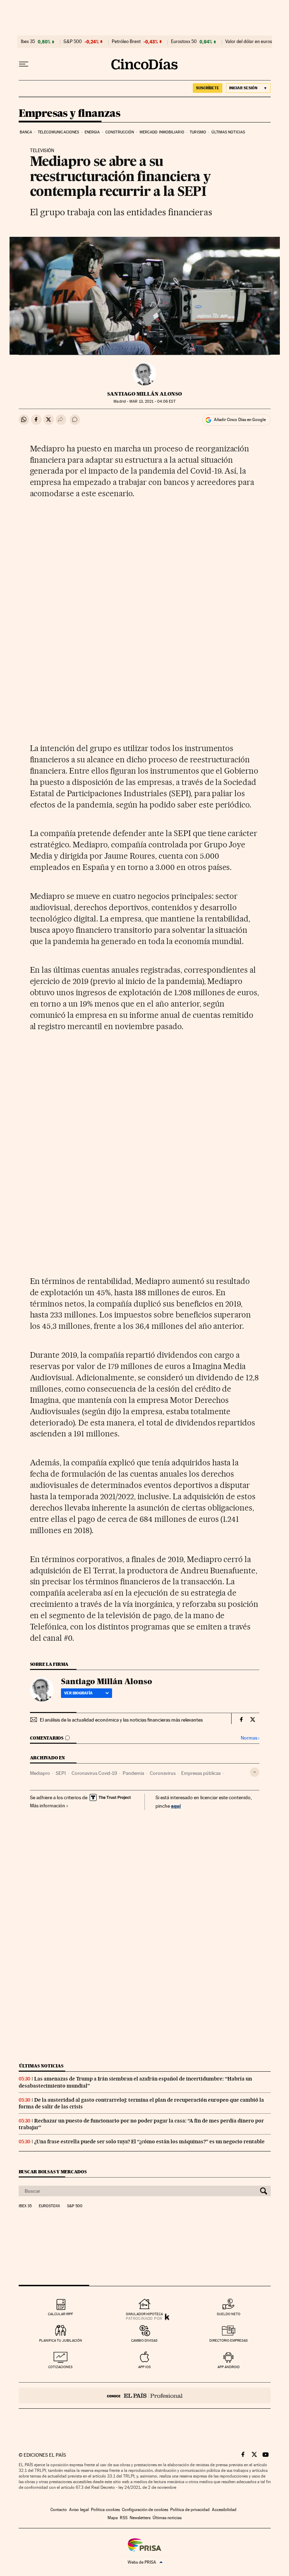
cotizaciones (60, 2367)
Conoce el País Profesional (145, 2395)
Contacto (59, 2510)
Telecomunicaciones (59, 132)
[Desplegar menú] (24, 64)
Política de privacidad (190, 2510)
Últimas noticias (228, 132)
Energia (92, 132)
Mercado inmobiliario (162, 132)
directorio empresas (229, 2340)
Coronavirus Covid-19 (94, 1773)
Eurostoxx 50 (184, 42)
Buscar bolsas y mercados (53, 2172)
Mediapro (40, 1773)
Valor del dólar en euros (249, 42)
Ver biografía (78, 1693)
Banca (26, 132)
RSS (124, 2518)
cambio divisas (144, 2340)
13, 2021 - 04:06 (152, 401)
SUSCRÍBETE (208, 88)
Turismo (198, 132)
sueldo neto (229, 2314)
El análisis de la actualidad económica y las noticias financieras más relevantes (121, 1720)
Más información (48, 1806)
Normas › (250, 1738)
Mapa (113, 2518)
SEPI (61, 1773)
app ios (144, 2367)
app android (229, 2367)
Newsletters (140, 2518)
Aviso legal (79, 2510)
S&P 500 (73, 42)
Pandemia (133, 1773)
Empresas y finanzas (70, 114)
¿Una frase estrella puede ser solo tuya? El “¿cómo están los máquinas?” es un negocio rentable (149, 2142)
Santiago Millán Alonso (144, 394)
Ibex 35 (28, 42)
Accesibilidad (224, 2510)
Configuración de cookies (145, 2510)
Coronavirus (163, 1773)
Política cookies (105, 2510)
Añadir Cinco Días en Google (240, 420)
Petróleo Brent (126, 42)
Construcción (120, 132)
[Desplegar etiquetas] (255, 1772)
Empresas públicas (201, 1773)
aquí (176, 1806)
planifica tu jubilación (61, 2340)
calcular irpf (60, 2314)
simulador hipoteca (144, 2314)
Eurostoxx (49, 2206)
